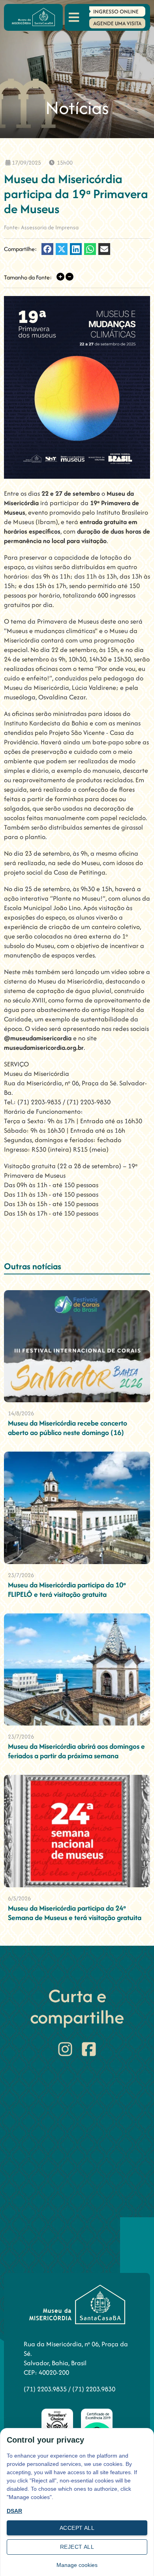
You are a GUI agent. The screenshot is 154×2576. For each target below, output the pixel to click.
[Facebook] (47, 249)
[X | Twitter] (62, 249)
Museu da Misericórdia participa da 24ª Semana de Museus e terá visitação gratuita (75, 1913)
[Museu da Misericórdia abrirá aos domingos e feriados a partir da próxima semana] (77, 1670)
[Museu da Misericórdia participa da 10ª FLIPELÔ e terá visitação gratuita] (77, 1508)
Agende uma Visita (117, 23)
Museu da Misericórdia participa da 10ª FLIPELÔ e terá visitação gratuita (67, 1590)
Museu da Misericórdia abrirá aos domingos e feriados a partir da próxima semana (76, 1751)
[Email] (104, 249)
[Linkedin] (76, 249)
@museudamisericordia (38, 1038)
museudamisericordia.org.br (44, 1047)
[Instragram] (65, 2049)
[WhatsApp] (90, 249)
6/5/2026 (19, 1898)
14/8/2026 (21, 1413)
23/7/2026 (21, 1575)
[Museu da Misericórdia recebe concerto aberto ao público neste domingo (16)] (77, 1346)
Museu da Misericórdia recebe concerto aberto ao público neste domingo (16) (68, 1428)
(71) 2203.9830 (94, 2389)
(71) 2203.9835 (46, 2389)
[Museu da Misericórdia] (33, 17)
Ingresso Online (116, 11)
